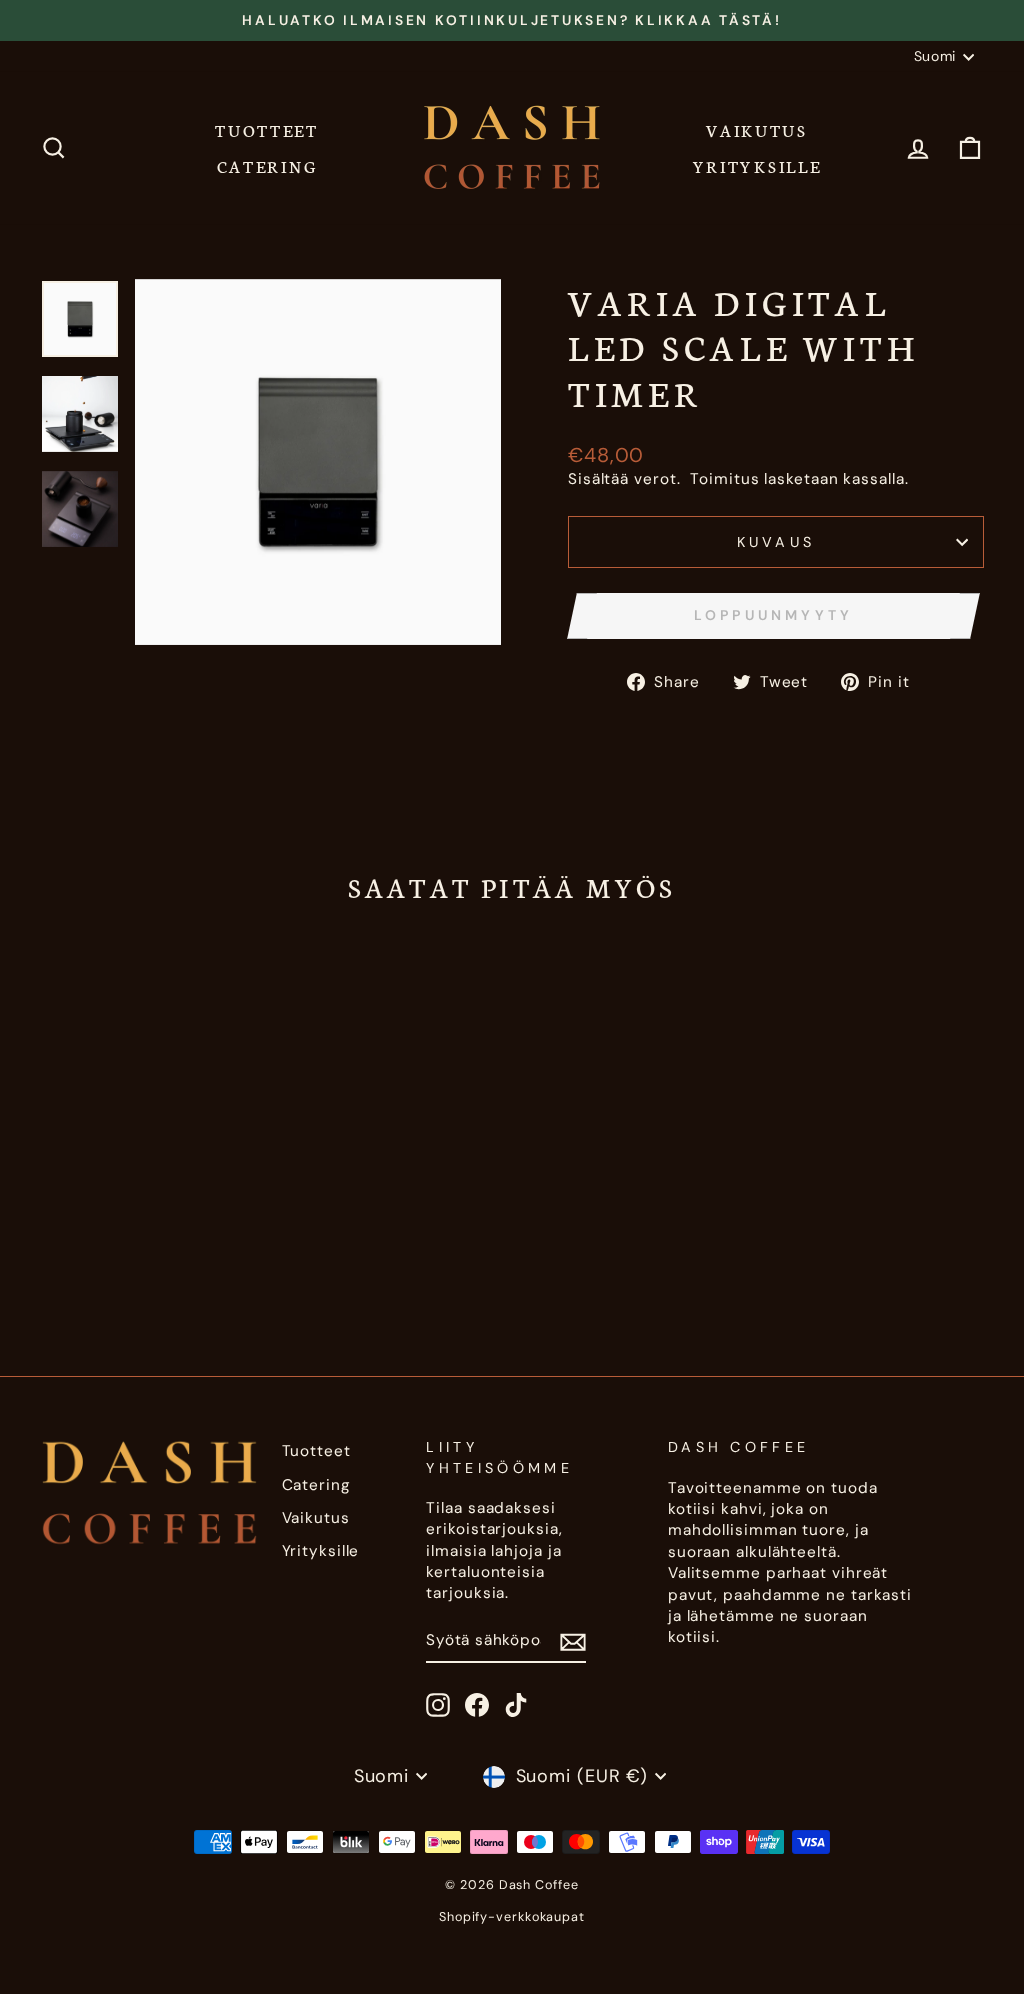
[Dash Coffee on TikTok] (516, 1705)
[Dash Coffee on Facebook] (477, 1705)
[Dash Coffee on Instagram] (438, 1705)
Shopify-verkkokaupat (512, 1917)
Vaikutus (757, 129)
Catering (267, 165)
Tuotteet (267, 129)
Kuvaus (776, 542)
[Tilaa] (573, 1641)
